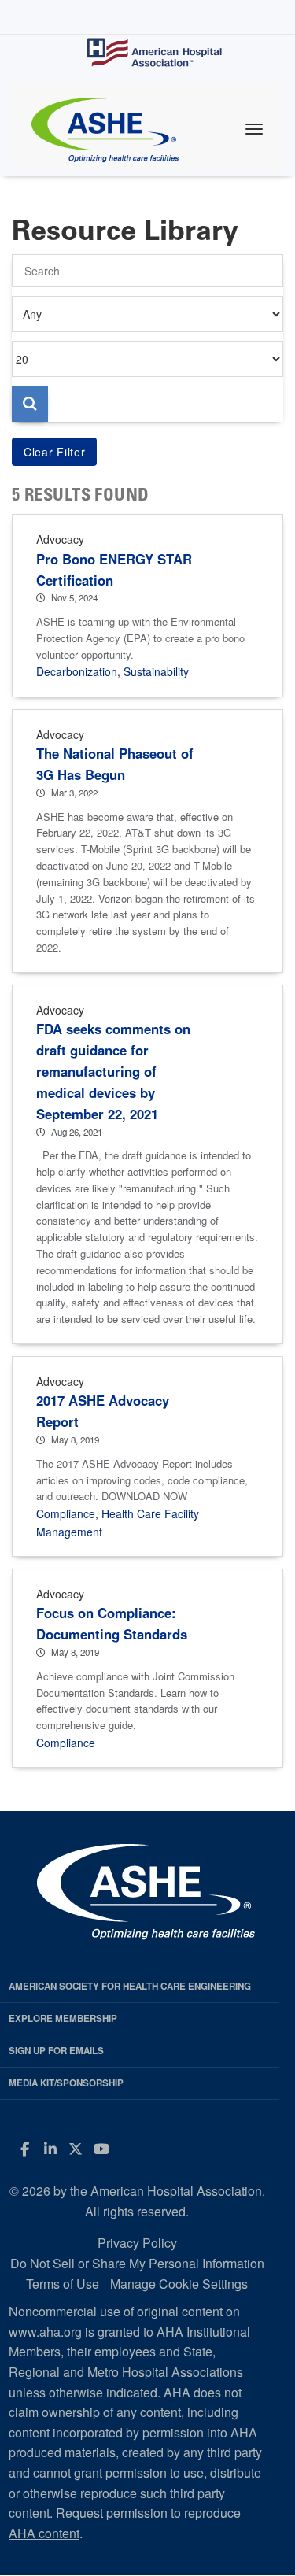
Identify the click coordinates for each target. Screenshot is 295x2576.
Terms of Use (63, 2284)
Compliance (66, 1513)
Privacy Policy (137, 2243)
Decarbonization (77, 671)
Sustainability (156, 671)
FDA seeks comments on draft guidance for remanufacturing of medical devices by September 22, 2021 (113, 1071)
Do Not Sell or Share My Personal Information (137, 2263)
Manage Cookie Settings (179, 2284)
